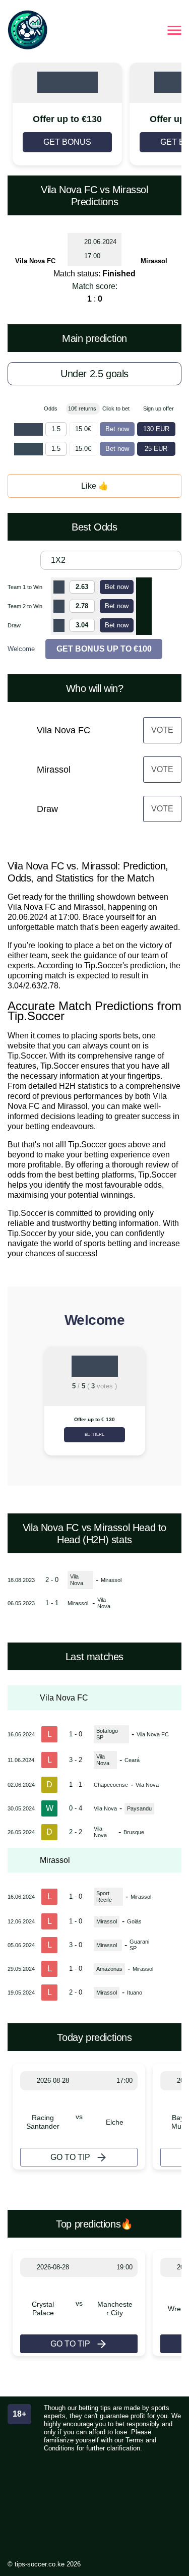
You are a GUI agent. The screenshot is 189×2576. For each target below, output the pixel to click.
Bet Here (94, 1435)
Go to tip (70, 2157)
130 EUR (156, 429)
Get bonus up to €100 (104, 649)
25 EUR (156, 449)
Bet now (117, 429)
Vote (162, 730)
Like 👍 (95, 486)
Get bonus (67, 142)
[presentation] (20, 1405)
